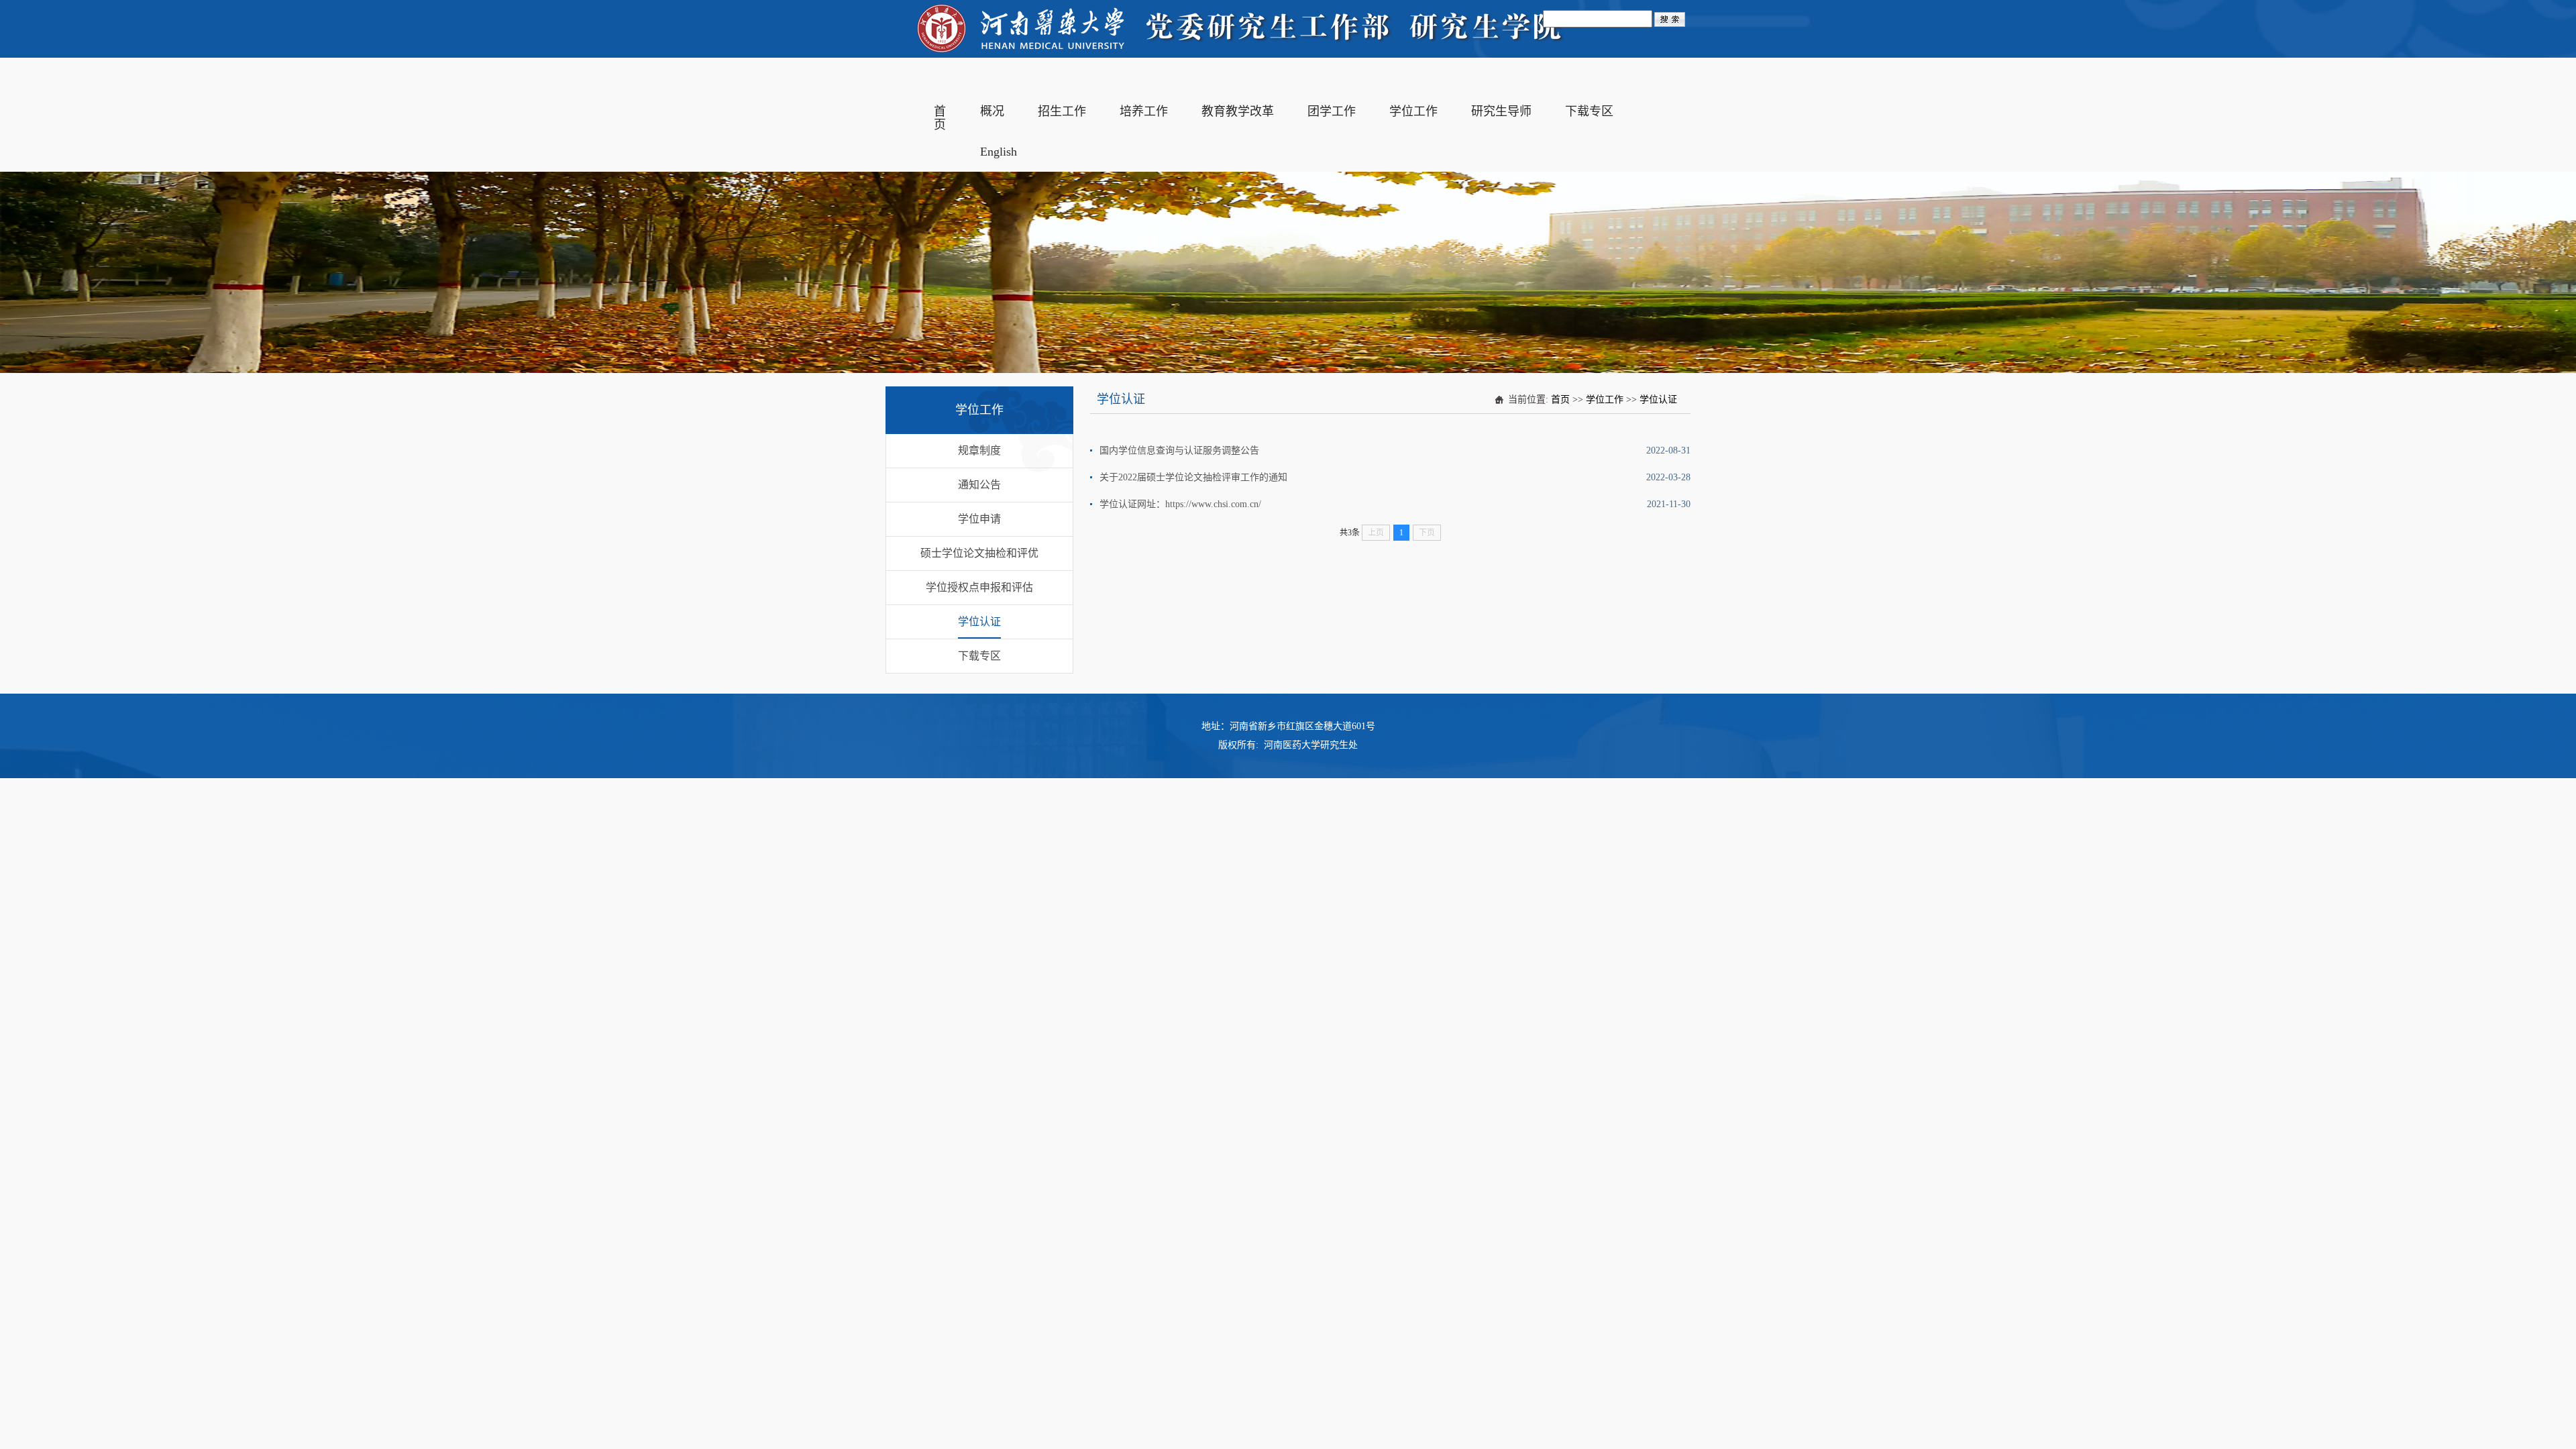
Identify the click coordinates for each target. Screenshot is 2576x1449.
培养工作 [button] (1144, 111)
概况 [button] (992, 111)
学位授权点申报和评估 (979, 587)
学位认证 (979, 622)
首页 (1560, 399)
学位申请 (979, 519)
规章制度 (979, 450)
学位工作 (1605, 399)
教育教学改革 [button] (1238, 111)
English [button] (999, 152)
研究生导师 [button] (1501, 111)
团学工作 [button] (1332, 111)
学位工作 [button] (1413, 111)
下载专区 (979, 656)
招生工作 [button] (1062, 111)
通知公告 (979, 485)
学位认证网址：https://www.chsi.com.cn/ (1180, 504)
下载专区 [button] (1589, 111)
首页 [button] (940, 118)
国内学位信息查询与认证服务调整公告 (1179, 450)
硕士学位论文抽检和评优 (979, 553)
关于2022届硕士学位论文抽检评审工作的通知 (1193, 477)
